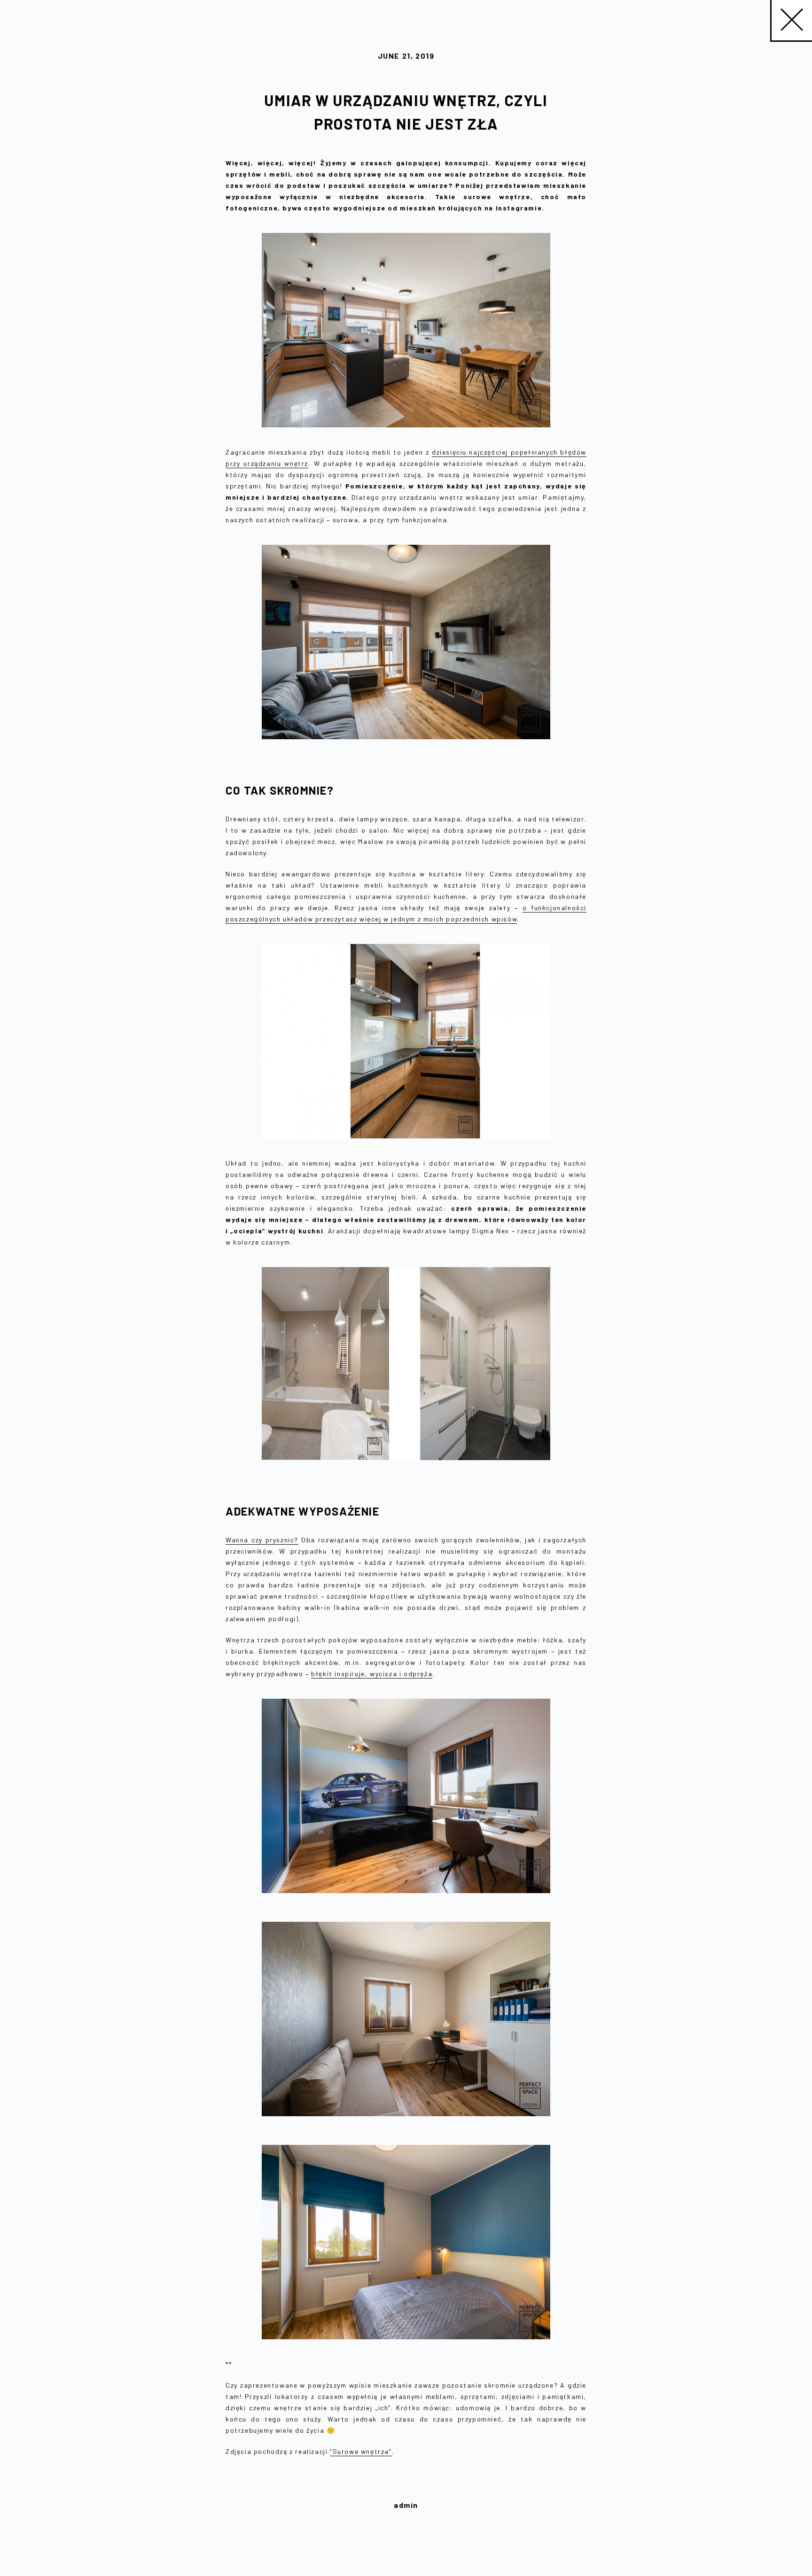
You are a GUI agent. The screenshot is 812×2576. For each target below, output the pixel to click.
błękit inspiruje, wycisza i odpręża (372, 1674)
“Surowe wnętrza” (361, 2451)
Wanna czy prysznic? (262, 1540)
